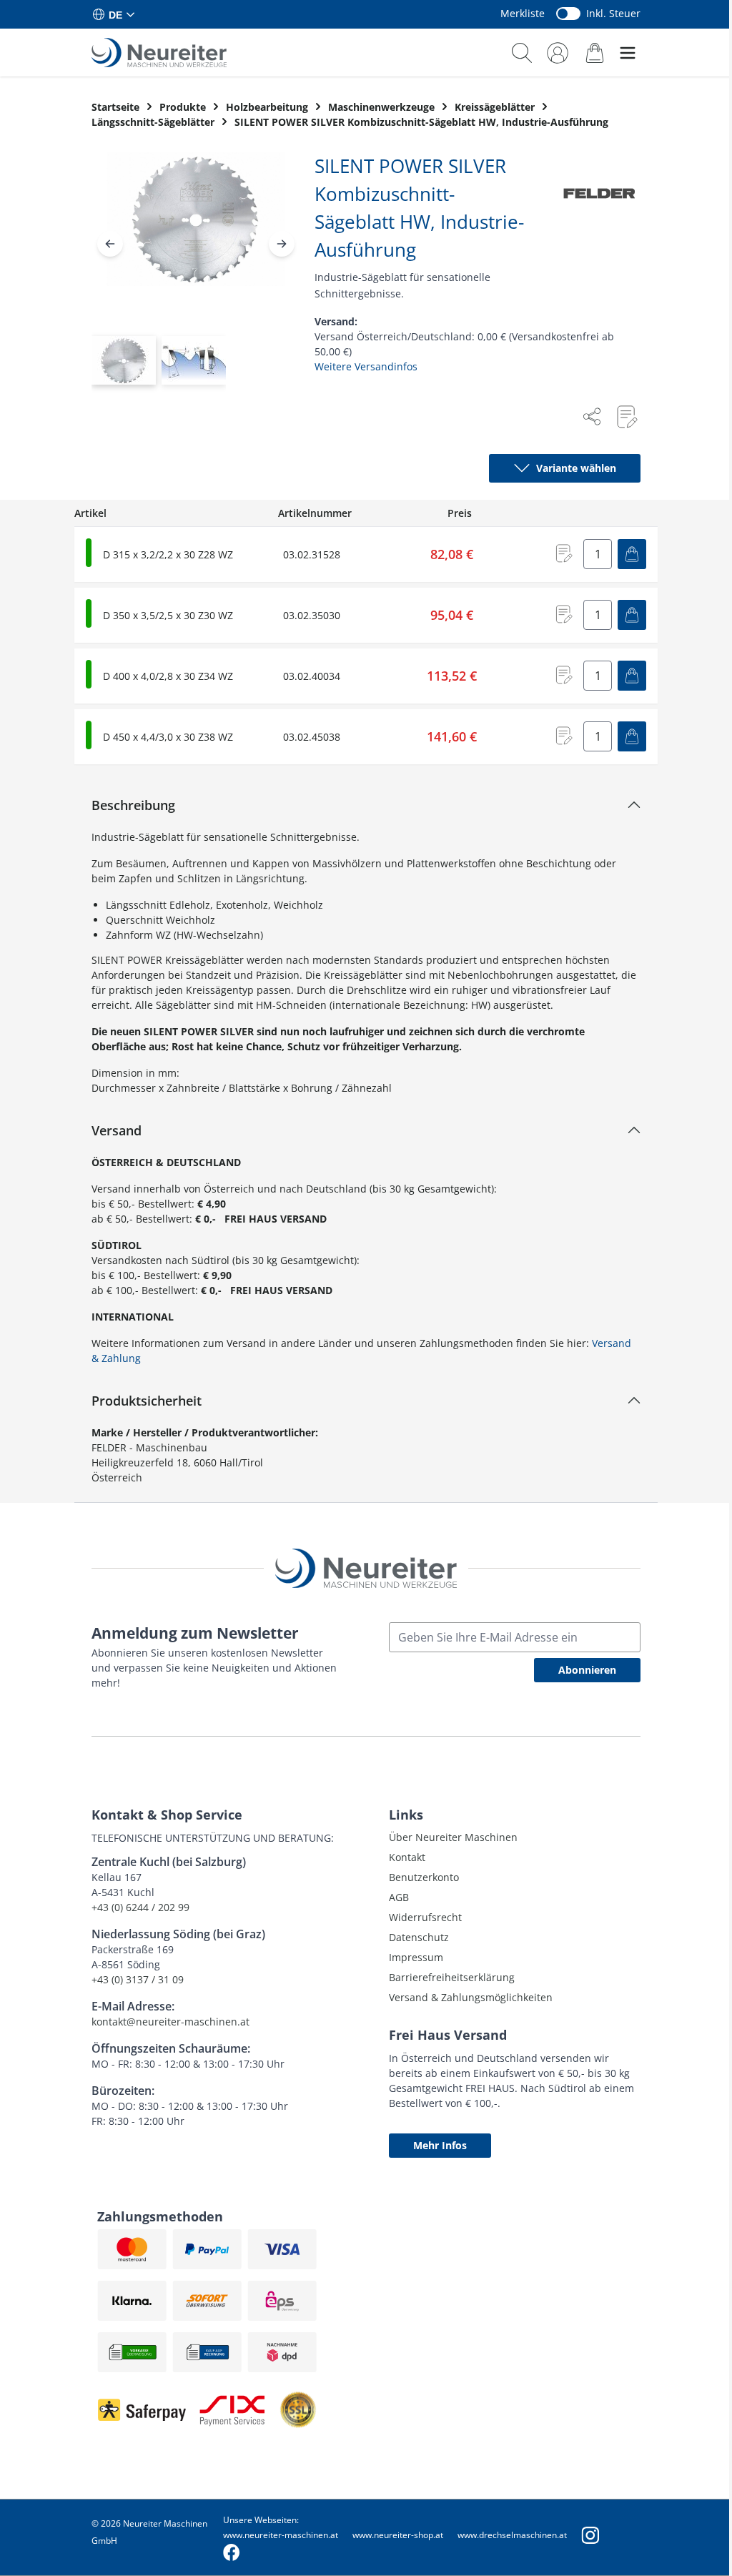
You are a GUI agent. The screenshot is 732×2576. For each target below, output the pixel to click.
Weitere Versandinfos (366, 366)
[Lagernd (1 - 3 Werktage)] (89, 553)
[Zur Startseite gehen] (159, 53)
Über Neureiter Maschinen (453, 1837)
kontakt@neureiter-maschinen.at (170, 2022)
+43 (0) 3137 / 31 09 (138, 1979)
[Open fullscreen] (196, 231)
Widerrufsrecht (425, 1917)
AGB (399, 1897)
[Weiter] (282, 244)
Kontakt (407, 1857)
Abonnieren (587, 1670)
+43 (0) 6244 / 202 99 (140, 1907)
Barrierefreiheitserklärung (452, 1977)
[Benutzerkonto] (558, 53)
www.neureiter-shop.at (398, 2535)
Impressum (416, 1957)
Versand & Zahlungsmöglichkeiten (471, 1997)
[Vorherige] (110, 244)
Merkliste (523, 13)
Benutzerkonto (424, 1877)
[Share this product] (592, 417)
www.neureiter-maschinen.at (281, 2535)
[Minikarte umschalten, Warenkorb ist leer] (595, 53)
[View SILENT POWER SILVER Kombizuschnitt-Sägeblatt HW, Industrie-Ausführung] (124, 360)
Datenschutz (419, 1937)
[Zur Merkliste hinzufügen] (626, 417)
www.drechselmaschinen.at (512, 2535)
